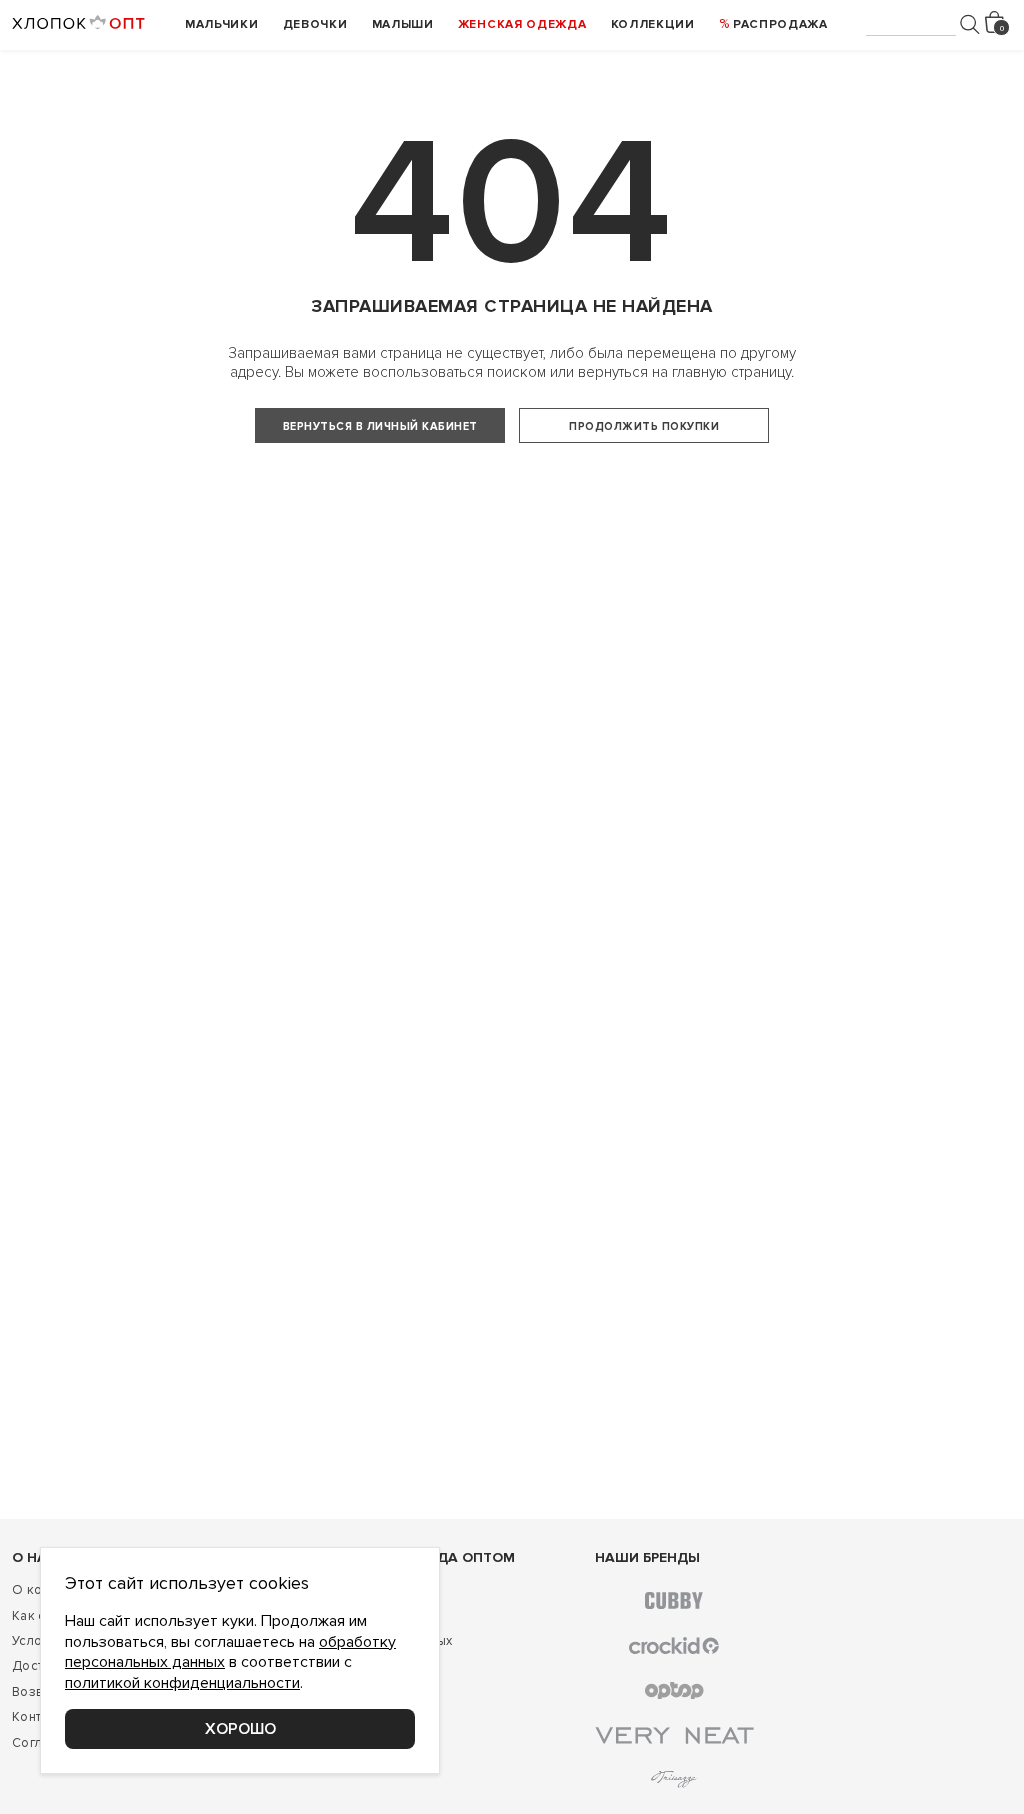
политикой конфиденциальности (182, 1683)
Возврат (37, 1692)
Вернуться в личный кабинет (380, 426)
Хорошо (240, 1729)
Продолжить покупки (644, 426)
